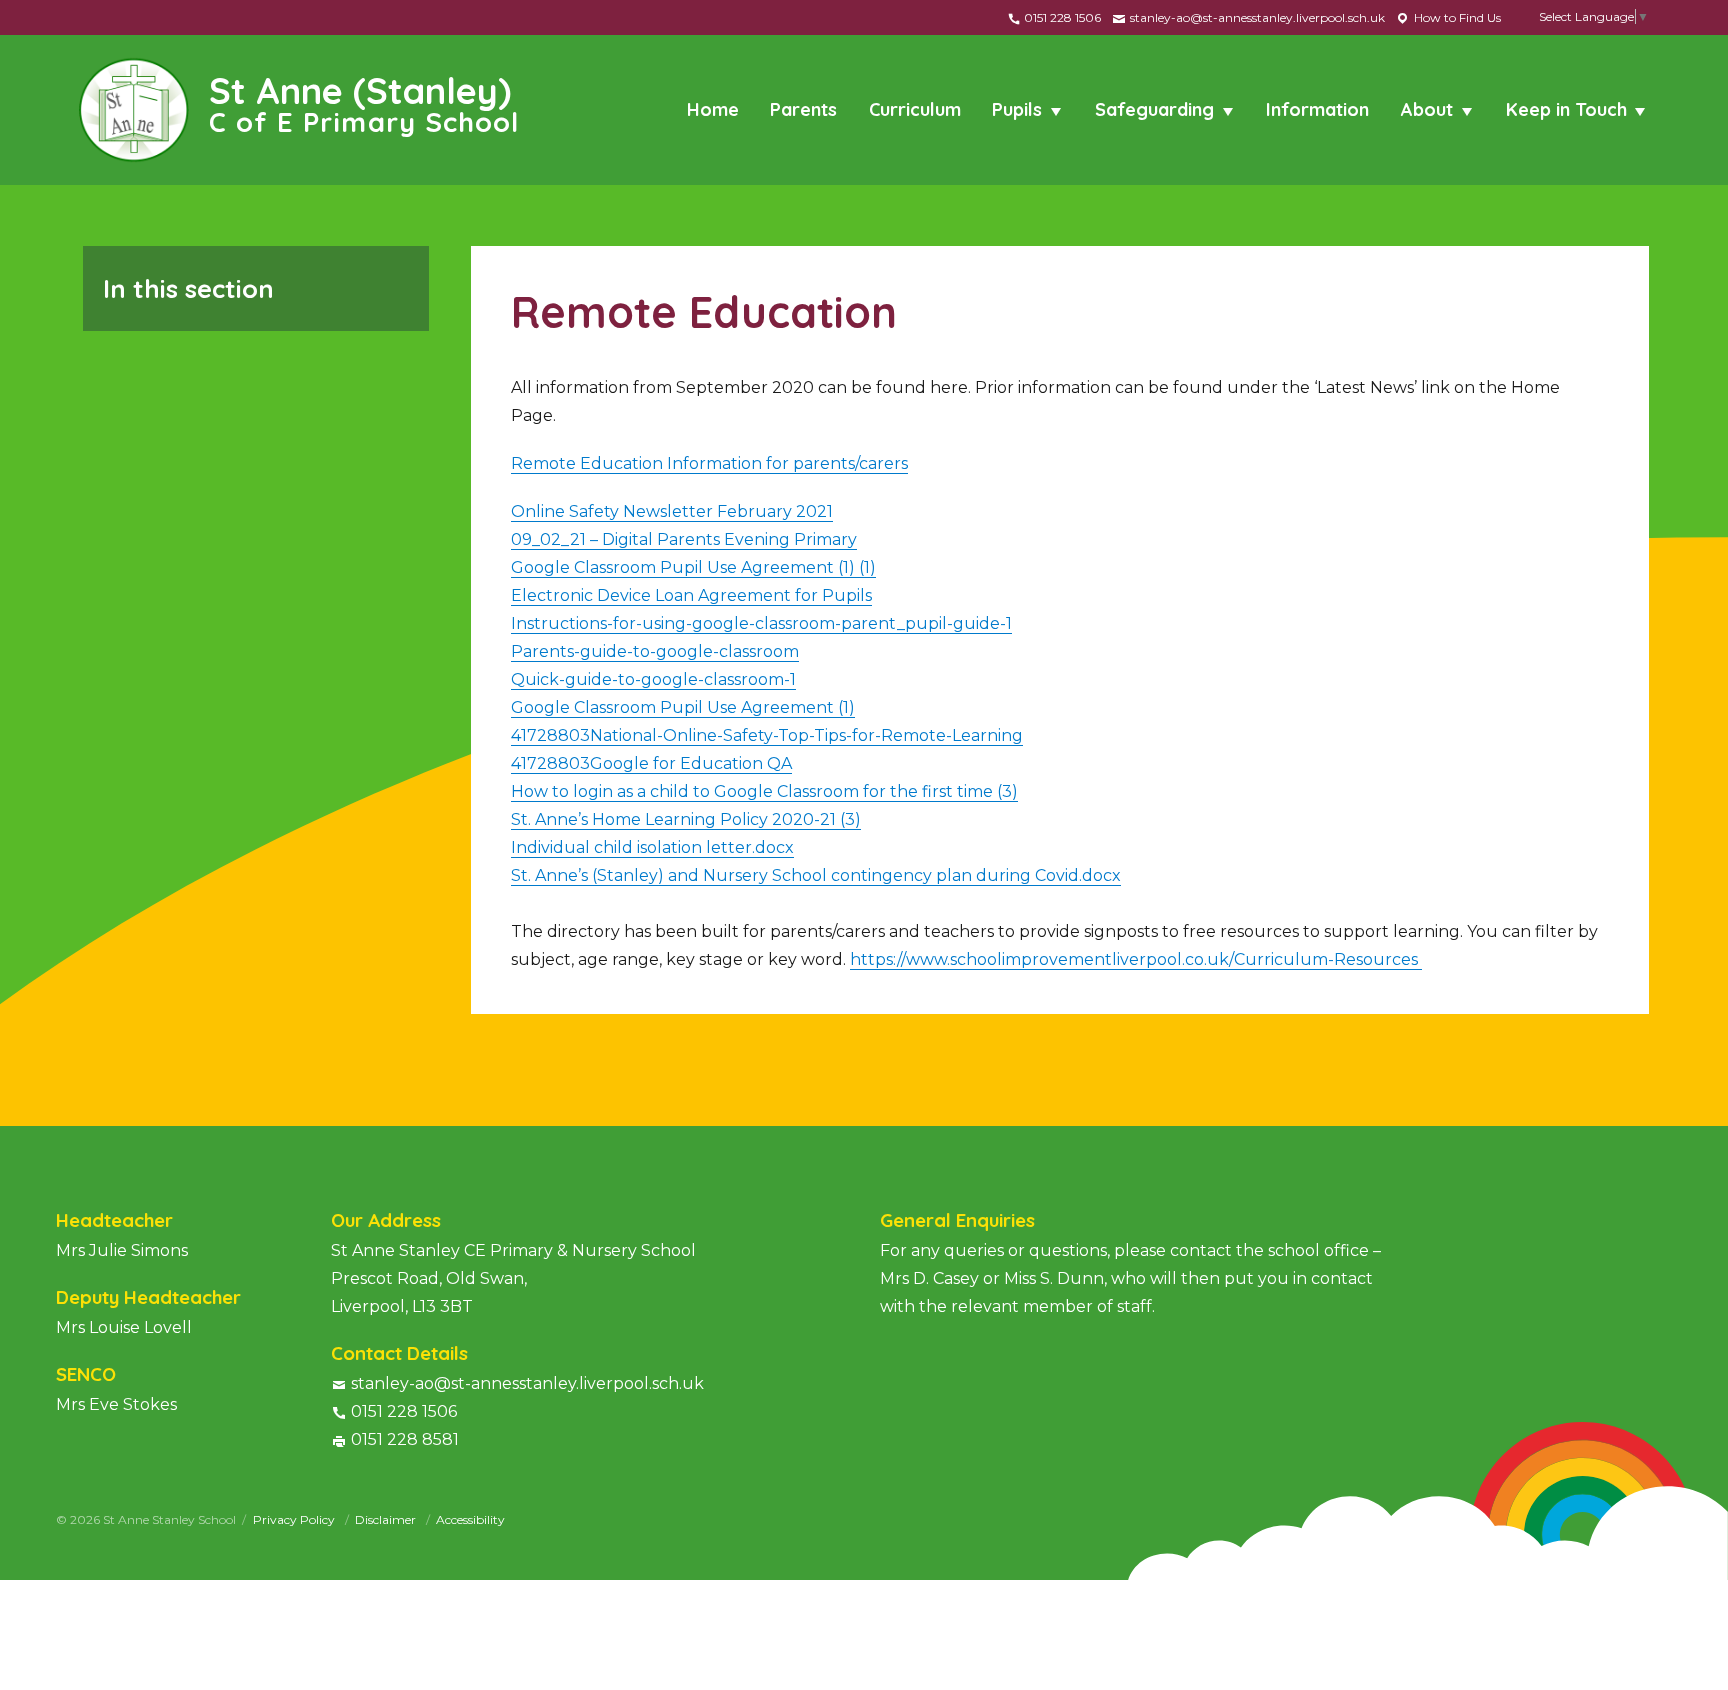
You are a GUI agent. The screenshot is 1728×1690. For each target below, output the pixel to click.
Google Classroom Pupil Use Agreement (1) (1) (693, 567)
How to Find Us (1456, 17)
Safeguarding (1154, 109)
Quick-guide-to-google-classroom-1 (653, 679)
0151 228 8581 (405, 1439)
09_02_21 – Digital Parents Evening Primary (684, 539)
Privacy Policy (295, 1519)
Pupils (1017, 109)
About (1427, 109)
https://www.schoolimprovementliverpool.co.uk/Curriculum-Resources (1136, 959)
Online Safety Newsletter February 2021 (672, 511)
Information (1317, 109)
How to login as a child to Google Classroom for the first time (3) (764, 791)
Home (713, 109)
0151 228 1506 (1061, 17)
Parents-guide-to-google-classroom (655, 651)
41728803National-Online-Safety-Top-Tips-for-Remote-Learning (767, 735)
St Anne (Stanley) (364, 102)
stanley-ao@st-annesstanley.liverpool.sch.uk (1256, 17)
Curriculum (915, 109)
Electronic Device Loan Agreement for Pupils (691, 595)
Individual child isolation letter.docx (652, 847)
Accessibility (470, 1519)
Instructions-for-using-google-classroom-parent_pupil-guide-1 (761, 623)
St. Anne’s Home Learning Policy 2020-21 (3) (686, 819)
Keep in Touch (1566, 109)
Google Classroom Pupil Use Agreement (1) (683, 707)
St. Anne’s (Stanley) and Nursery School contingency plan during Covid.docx (816, 875)
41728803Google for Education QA (651, 763)
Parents (803, 109)
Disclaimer (387, 1519)
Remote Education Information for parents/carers (709, 463)
